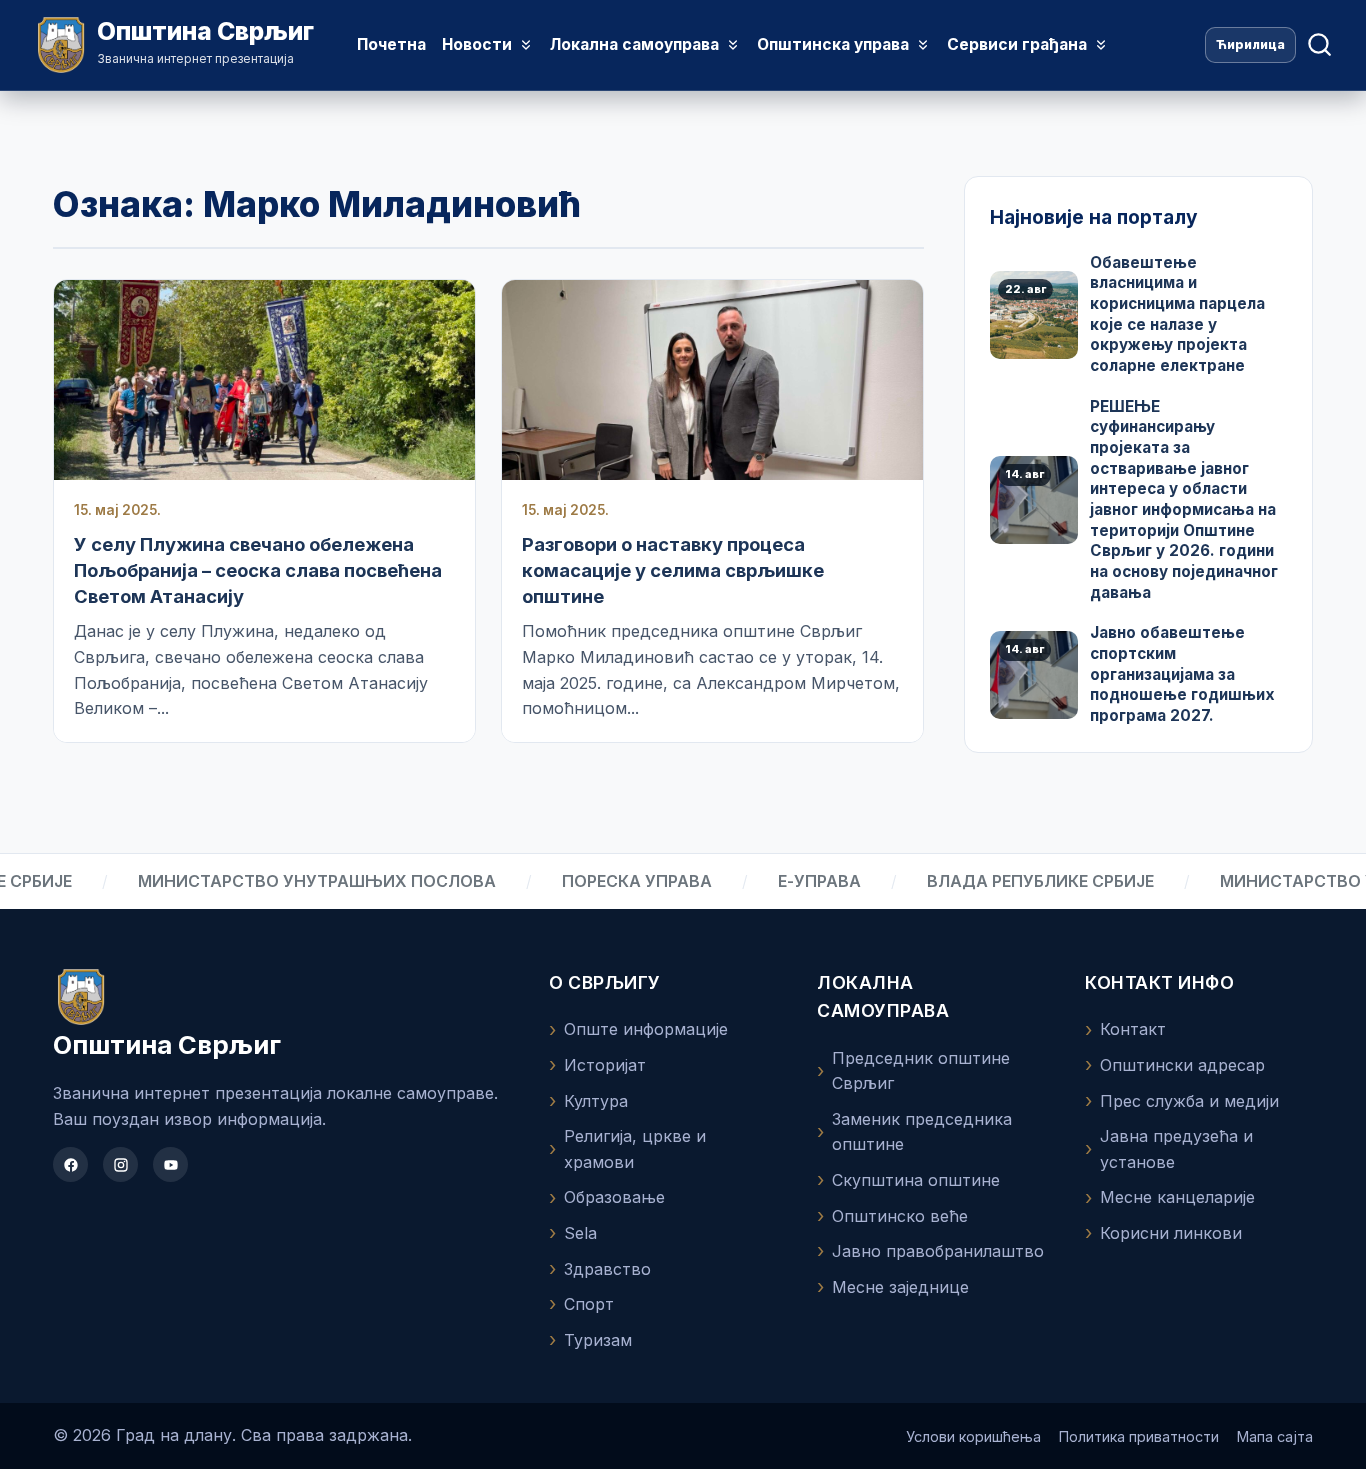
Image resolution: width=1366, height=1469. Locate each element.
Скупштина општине (916, 1180)
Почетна (391, 44)
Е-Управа (788, 881)
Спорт (589, 1304)
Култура (596, 1101)
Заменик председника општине (922, 1132)
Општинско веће (900, 1216)
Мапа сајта (1275, 1436)
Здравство (607, 1269)
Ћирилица (1250, 44)
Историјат (605, 1065)
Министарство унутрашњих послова (286, 881)
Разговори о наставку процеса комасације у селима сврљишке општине (673, 570)
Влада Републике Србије (1009, 881)
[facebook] (70, 1164)
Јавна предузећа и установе (1176, 1149)
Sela (580, 1233)
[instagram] (120, 1164)
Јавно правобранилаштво (938, 1251)
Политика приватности (1139, 1436)
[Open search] (1319, 45)
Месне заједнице (900, 1287)
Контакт (1133, 1029)
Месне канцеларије (1177, 1197)
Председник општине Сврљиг (921, 1071)
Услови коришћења (973, 1436)
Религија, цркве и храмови (635, 1149)
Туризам (598, 1340)
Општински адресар (1182, 1065)
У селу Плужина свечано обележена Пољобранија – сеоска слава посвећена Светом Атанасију (258, 570)
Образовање (614, 1197)
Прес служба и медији (1189, 1101)
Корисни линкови (1171, 1233)
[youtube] (170, 1164)
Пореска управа (606, 881)
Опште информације (646, 1029)
